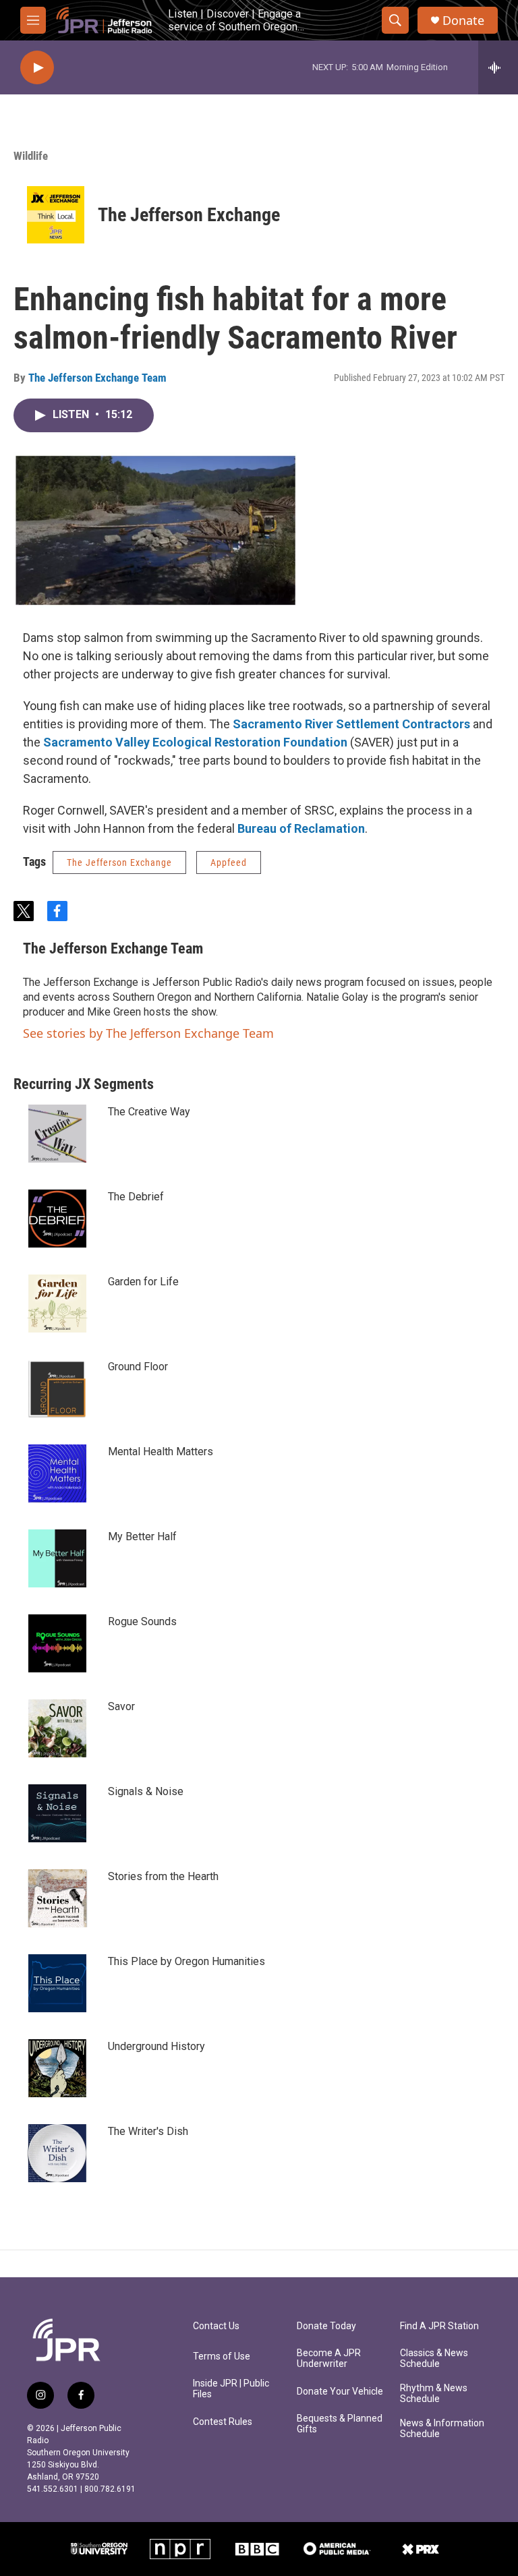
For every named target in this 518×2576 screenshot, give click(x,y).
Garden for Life (143, 1282)
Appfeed (229, 862)
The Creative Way (149, 1112)
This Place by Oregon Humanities (186, 1961)
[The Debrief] (57, 1219)
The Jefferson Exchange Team (97, 378)
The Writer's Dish (148, 2131)
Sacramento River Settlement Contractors (351, 724)
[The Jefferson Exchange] (56, 215)
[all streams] (498, 67)
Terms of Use (222, 2357)
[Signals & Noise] (57, 1813)
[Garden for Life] (57, 1304)
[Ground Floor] (57, 1388)
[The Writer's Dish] (57, 2153)
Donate (463, 21)
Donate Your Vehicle (340, 2392)
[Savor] (57, 1728)
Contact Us (216, 2326)
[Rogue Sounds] (57, 1643)
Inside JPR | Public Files (231, 2389)
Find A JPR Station (439, 2326)
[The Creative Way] (57, 1134)
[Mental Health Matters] (57, 1473)
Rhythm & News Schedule (434, 2394)
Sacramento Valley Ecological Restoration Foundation (194, 742)
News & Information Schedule (442, 2429)
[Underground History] (57, 2068)
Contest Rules (223, 2422)
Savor (121, 1706)
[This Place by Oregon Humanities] (57, 1983)
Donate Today (326, 2326)
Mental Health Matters (161, 1452)
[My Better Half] (57, 1558)
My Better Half (142, 1536)
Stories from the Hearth (163, 1876)
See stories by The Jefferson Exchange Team (148, 1033)
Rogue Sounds (142, 1621)
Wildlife (31, 156)
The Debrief (136, 1197)
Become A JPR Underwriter (329, 2359)
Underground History (156, 2046)
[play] (37, 68)
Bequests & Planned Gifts (340, 2424)
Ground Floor (138, 1367)
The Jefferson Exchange (189, 215)
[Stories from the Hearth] (57, 1898)
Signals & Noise (146, 1791)
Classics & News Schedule (434, 2359)
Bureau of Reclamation (301, 828)
